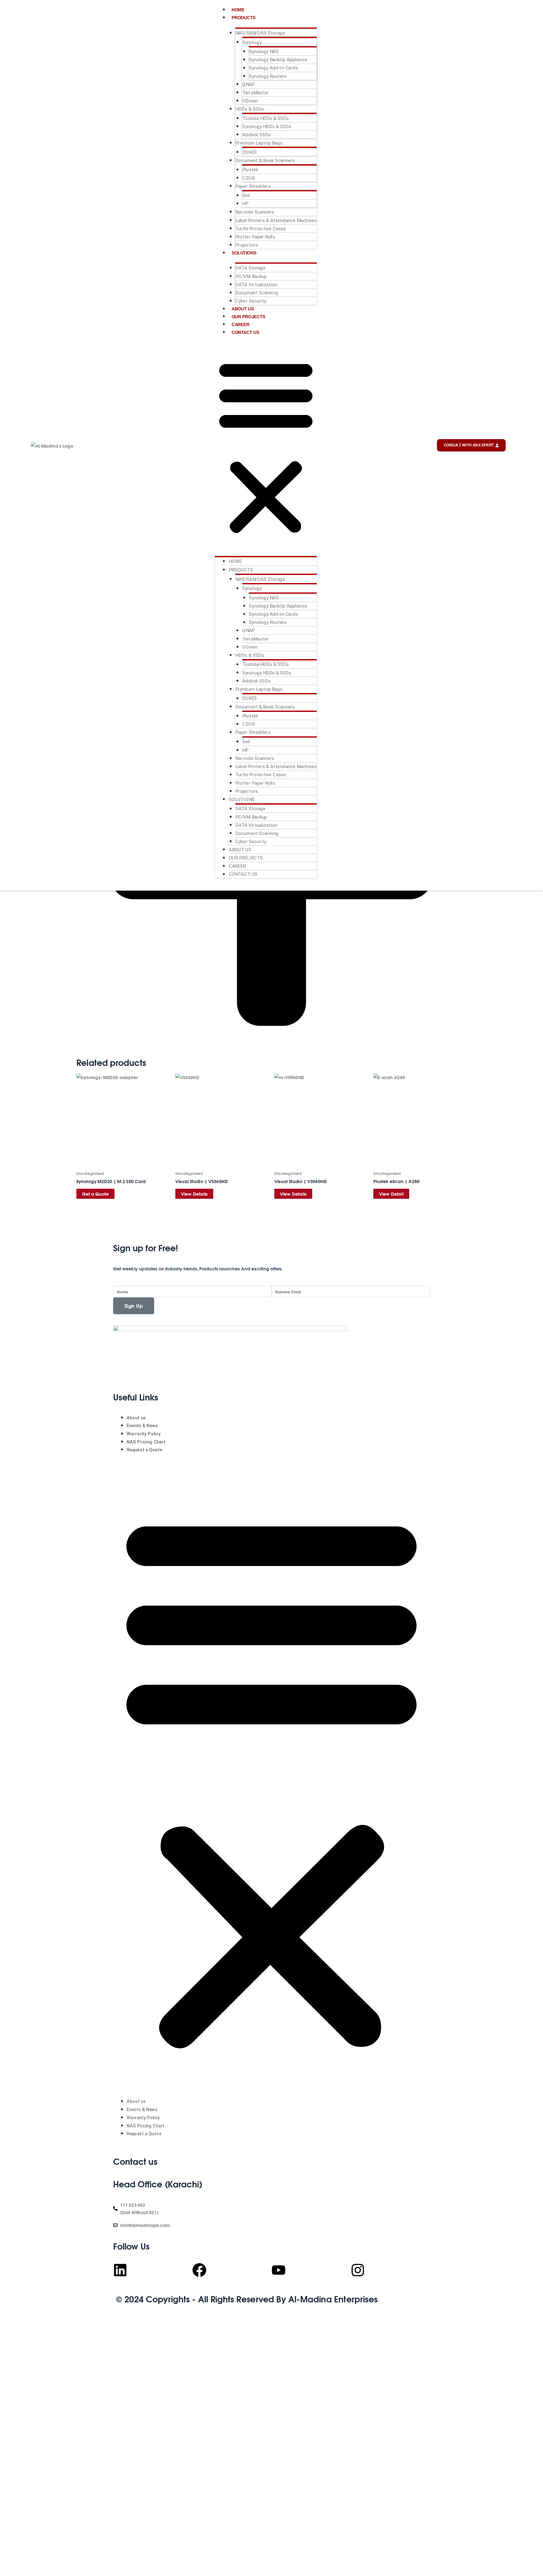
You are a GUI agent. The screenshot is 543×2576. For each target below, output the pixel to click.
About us (243, 309)
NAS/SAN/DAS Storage (260, 33)
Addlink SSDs (256, 134)
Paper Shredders (253, 186)
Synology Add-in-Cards (274, 68)
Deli (246, 195)
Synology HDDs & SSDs (267, 126)
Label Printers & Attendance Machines (276, 220)
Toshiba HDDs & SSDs (266, 118)
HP (245, 204)
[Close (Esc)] (43, 2324)
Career (241, 324)
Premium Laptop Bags (259, 143)
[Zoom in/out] (6, 2324)
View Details (194, 1194)
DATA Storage (250, 268)
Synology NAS (264, 51)
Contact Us (245, 332)
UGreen (250, 101)
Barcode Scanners (255, 212)
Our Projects (248, 317)
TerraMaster (256, 92)
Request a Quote (144, 1450)
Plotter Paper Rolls (255, 237)
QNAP (249, 84)
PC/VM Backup (251, 276)
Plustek (250, 170)
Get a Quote (96, 1194)
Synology (252, 42)
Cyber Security (251, 301)
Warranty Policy (144, 1434)
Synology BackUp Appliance (278, 60)
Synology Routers (268, 76)
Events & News (142, 1426)
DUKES (250, 152)
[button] (266, 446)
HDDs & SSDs (250, 109)
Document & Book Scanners (265, 160)
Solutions (244, 253)
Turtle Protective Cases (261, 228)
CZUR (248, 178)
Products (244, 17)
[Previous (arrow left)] (6, 2333)
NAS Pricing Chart (146, 1442)
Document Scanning (257, 292)
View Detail (391, 1194)
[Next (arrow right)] (18, 2333)
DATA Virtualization (256, 284)
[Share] (30, 2324)
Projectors (247, 245)
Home (238, 10)
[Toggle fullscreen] (18, 2324)
